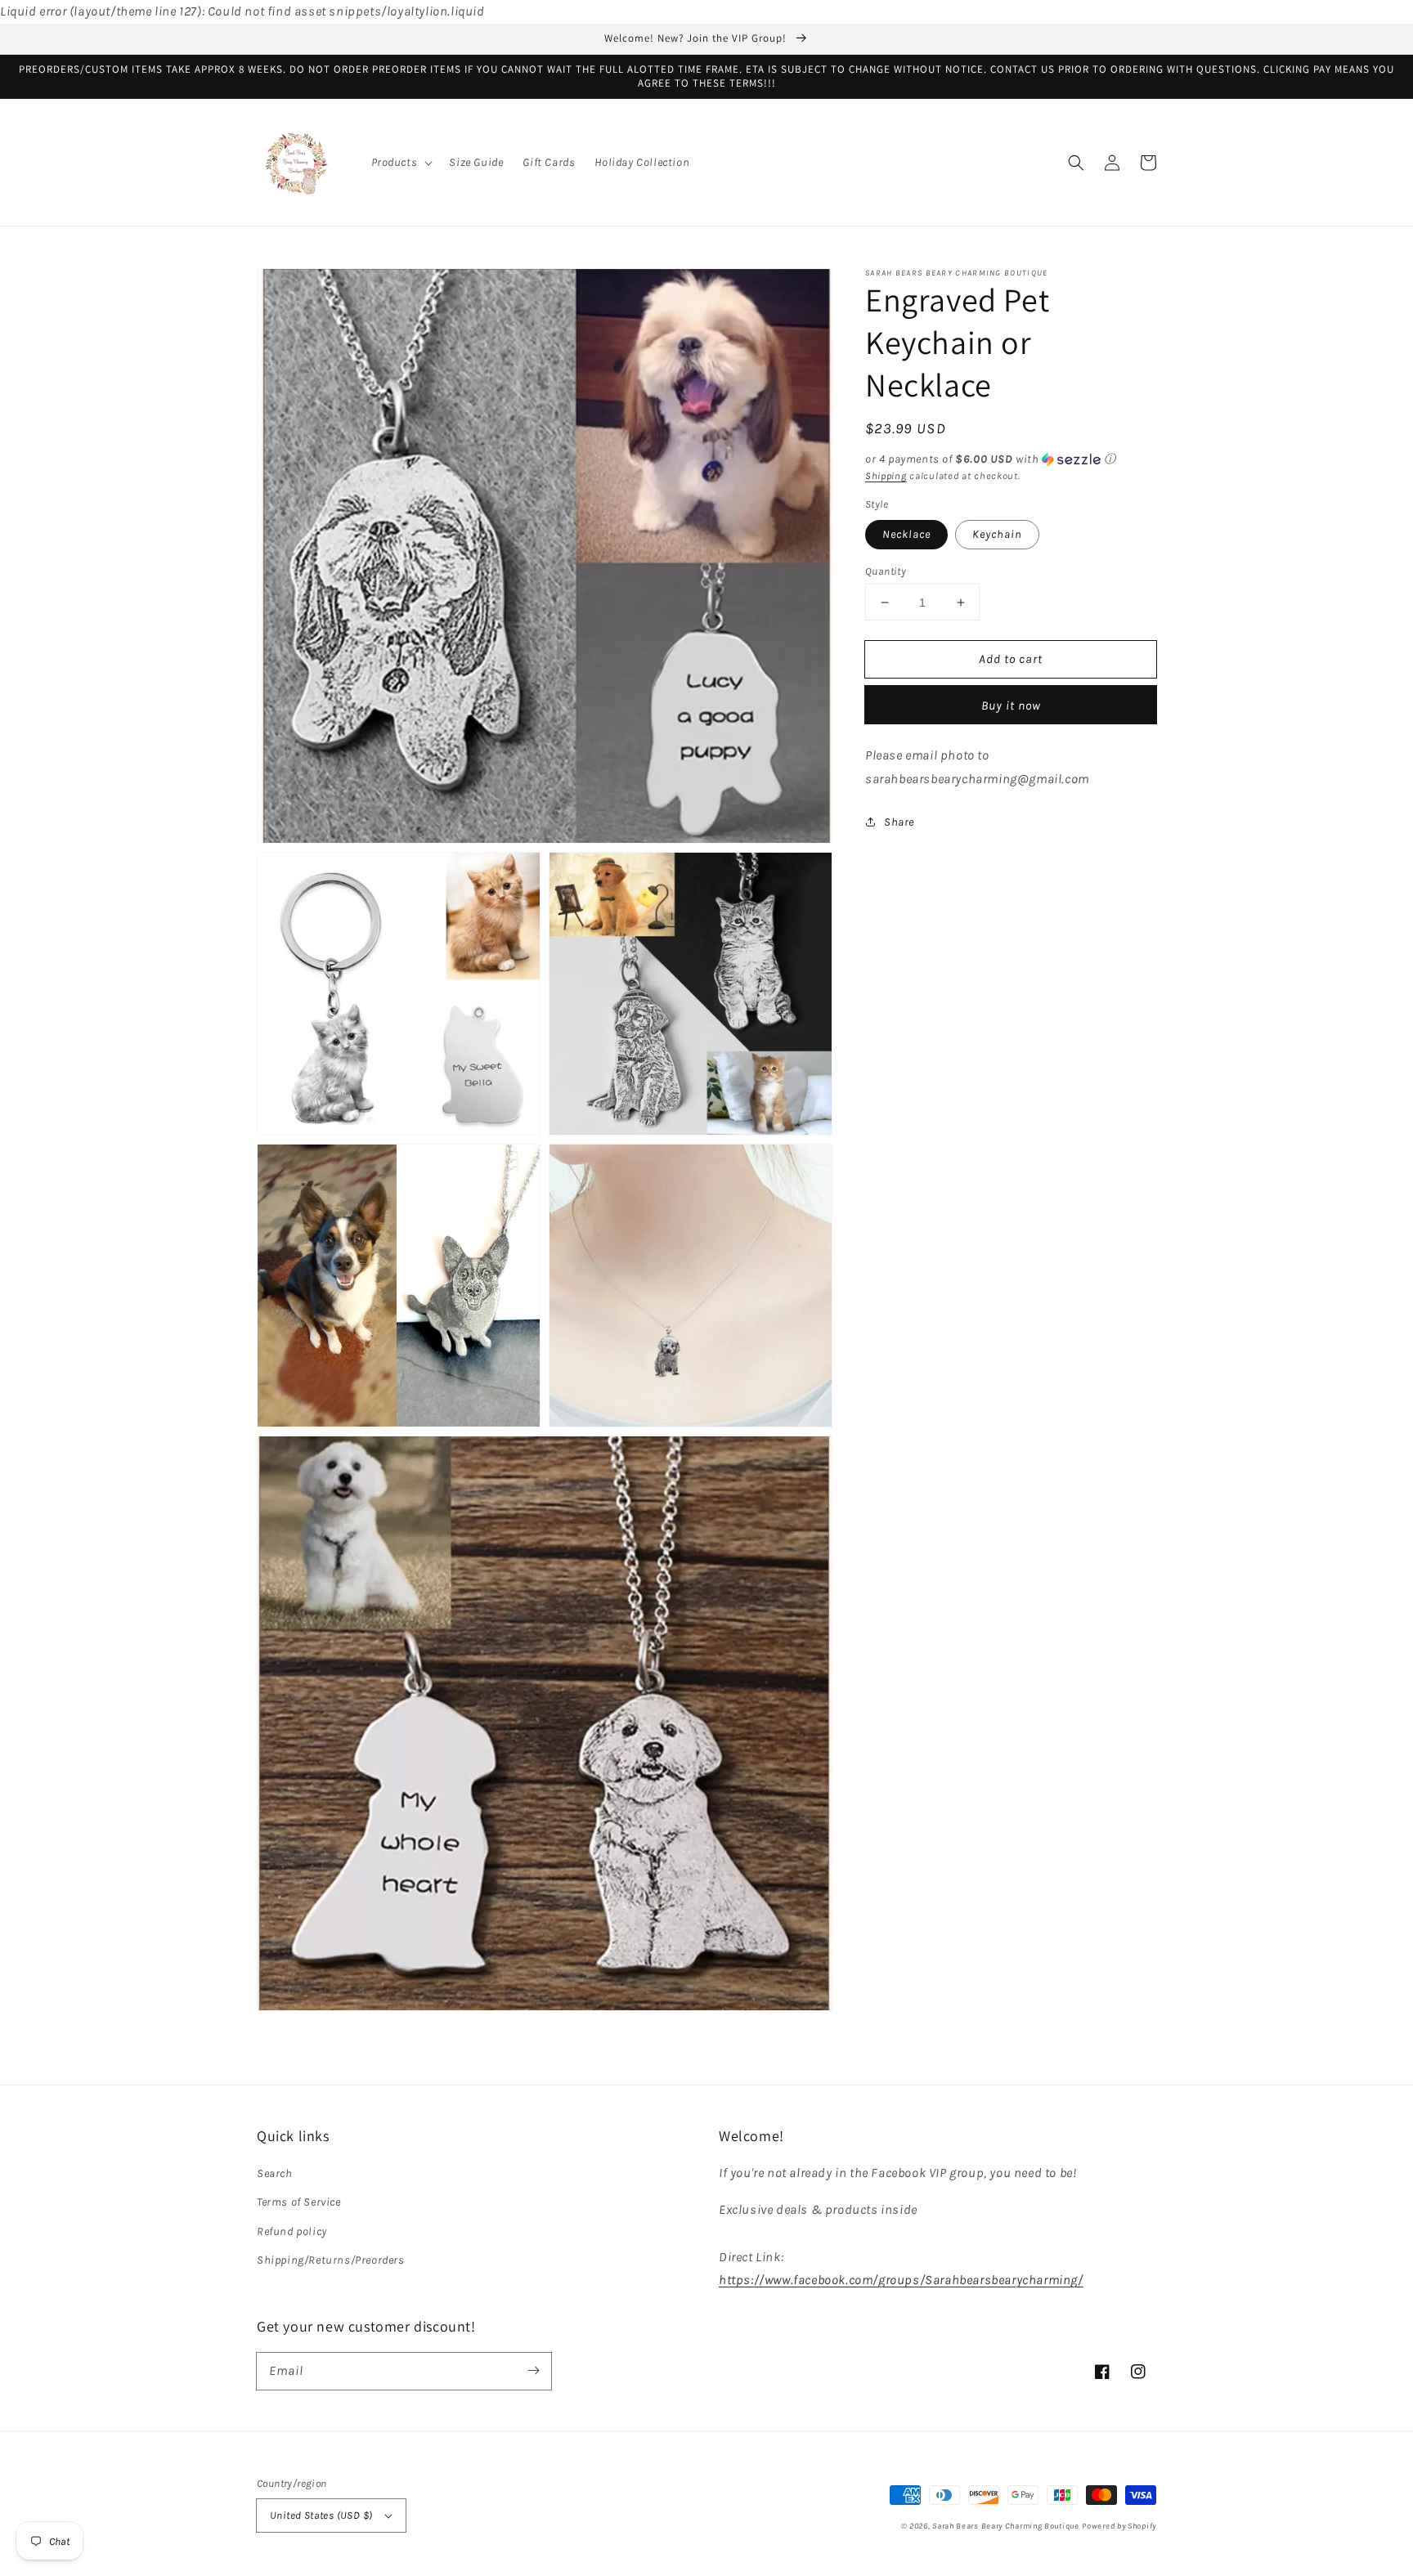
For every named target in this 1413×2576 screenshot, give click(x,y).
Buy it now (1011, 706)
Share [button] (899, 822)
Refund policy (292, 2231)
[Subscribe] (533, 2371)
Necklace (906, 534)
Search (275, 2173)
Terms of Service (299, 2202)
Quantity (886, 571)
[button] (401, 163)
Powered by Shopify (1119, 2526)
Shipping (886, 476)
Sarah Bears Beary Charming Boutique (1006, 2526)
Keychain (997, 534)
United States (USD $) (321, 2515)
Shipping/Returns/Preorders (331, 2260)
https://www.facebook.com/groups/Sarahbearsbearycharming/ (901, 2280)
